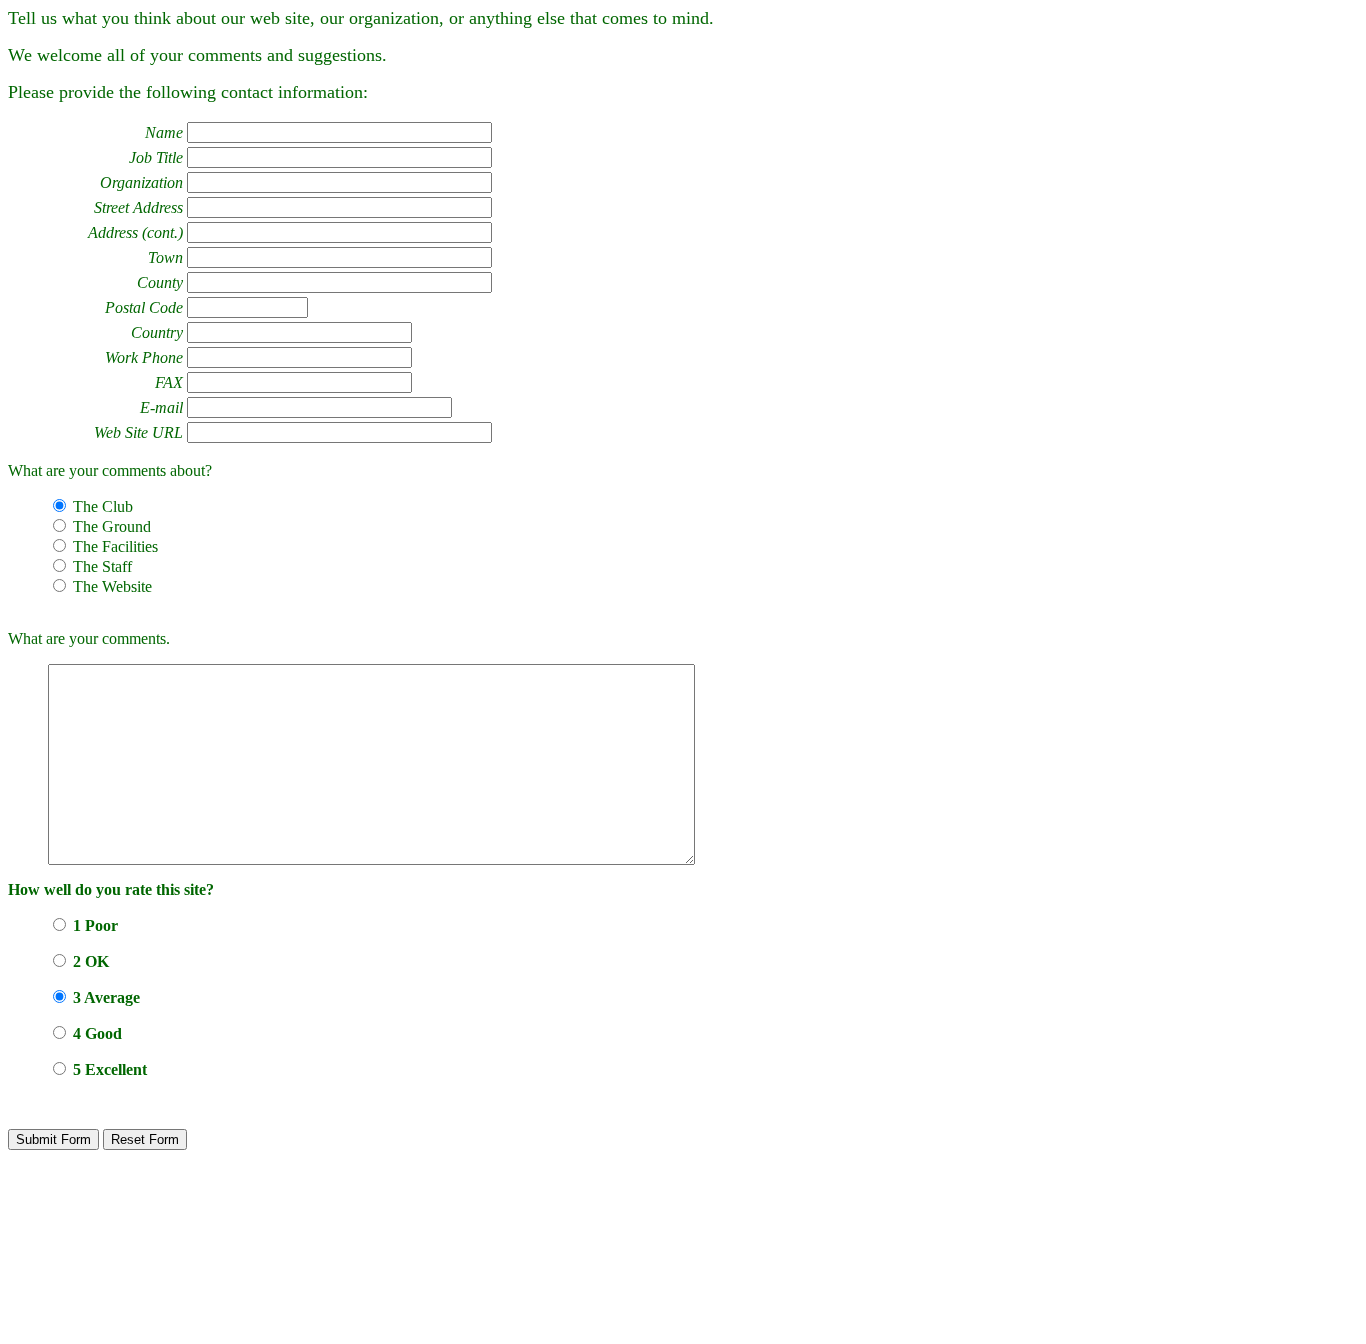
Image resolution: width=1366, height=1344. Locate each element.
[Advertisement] (681, 1279)
